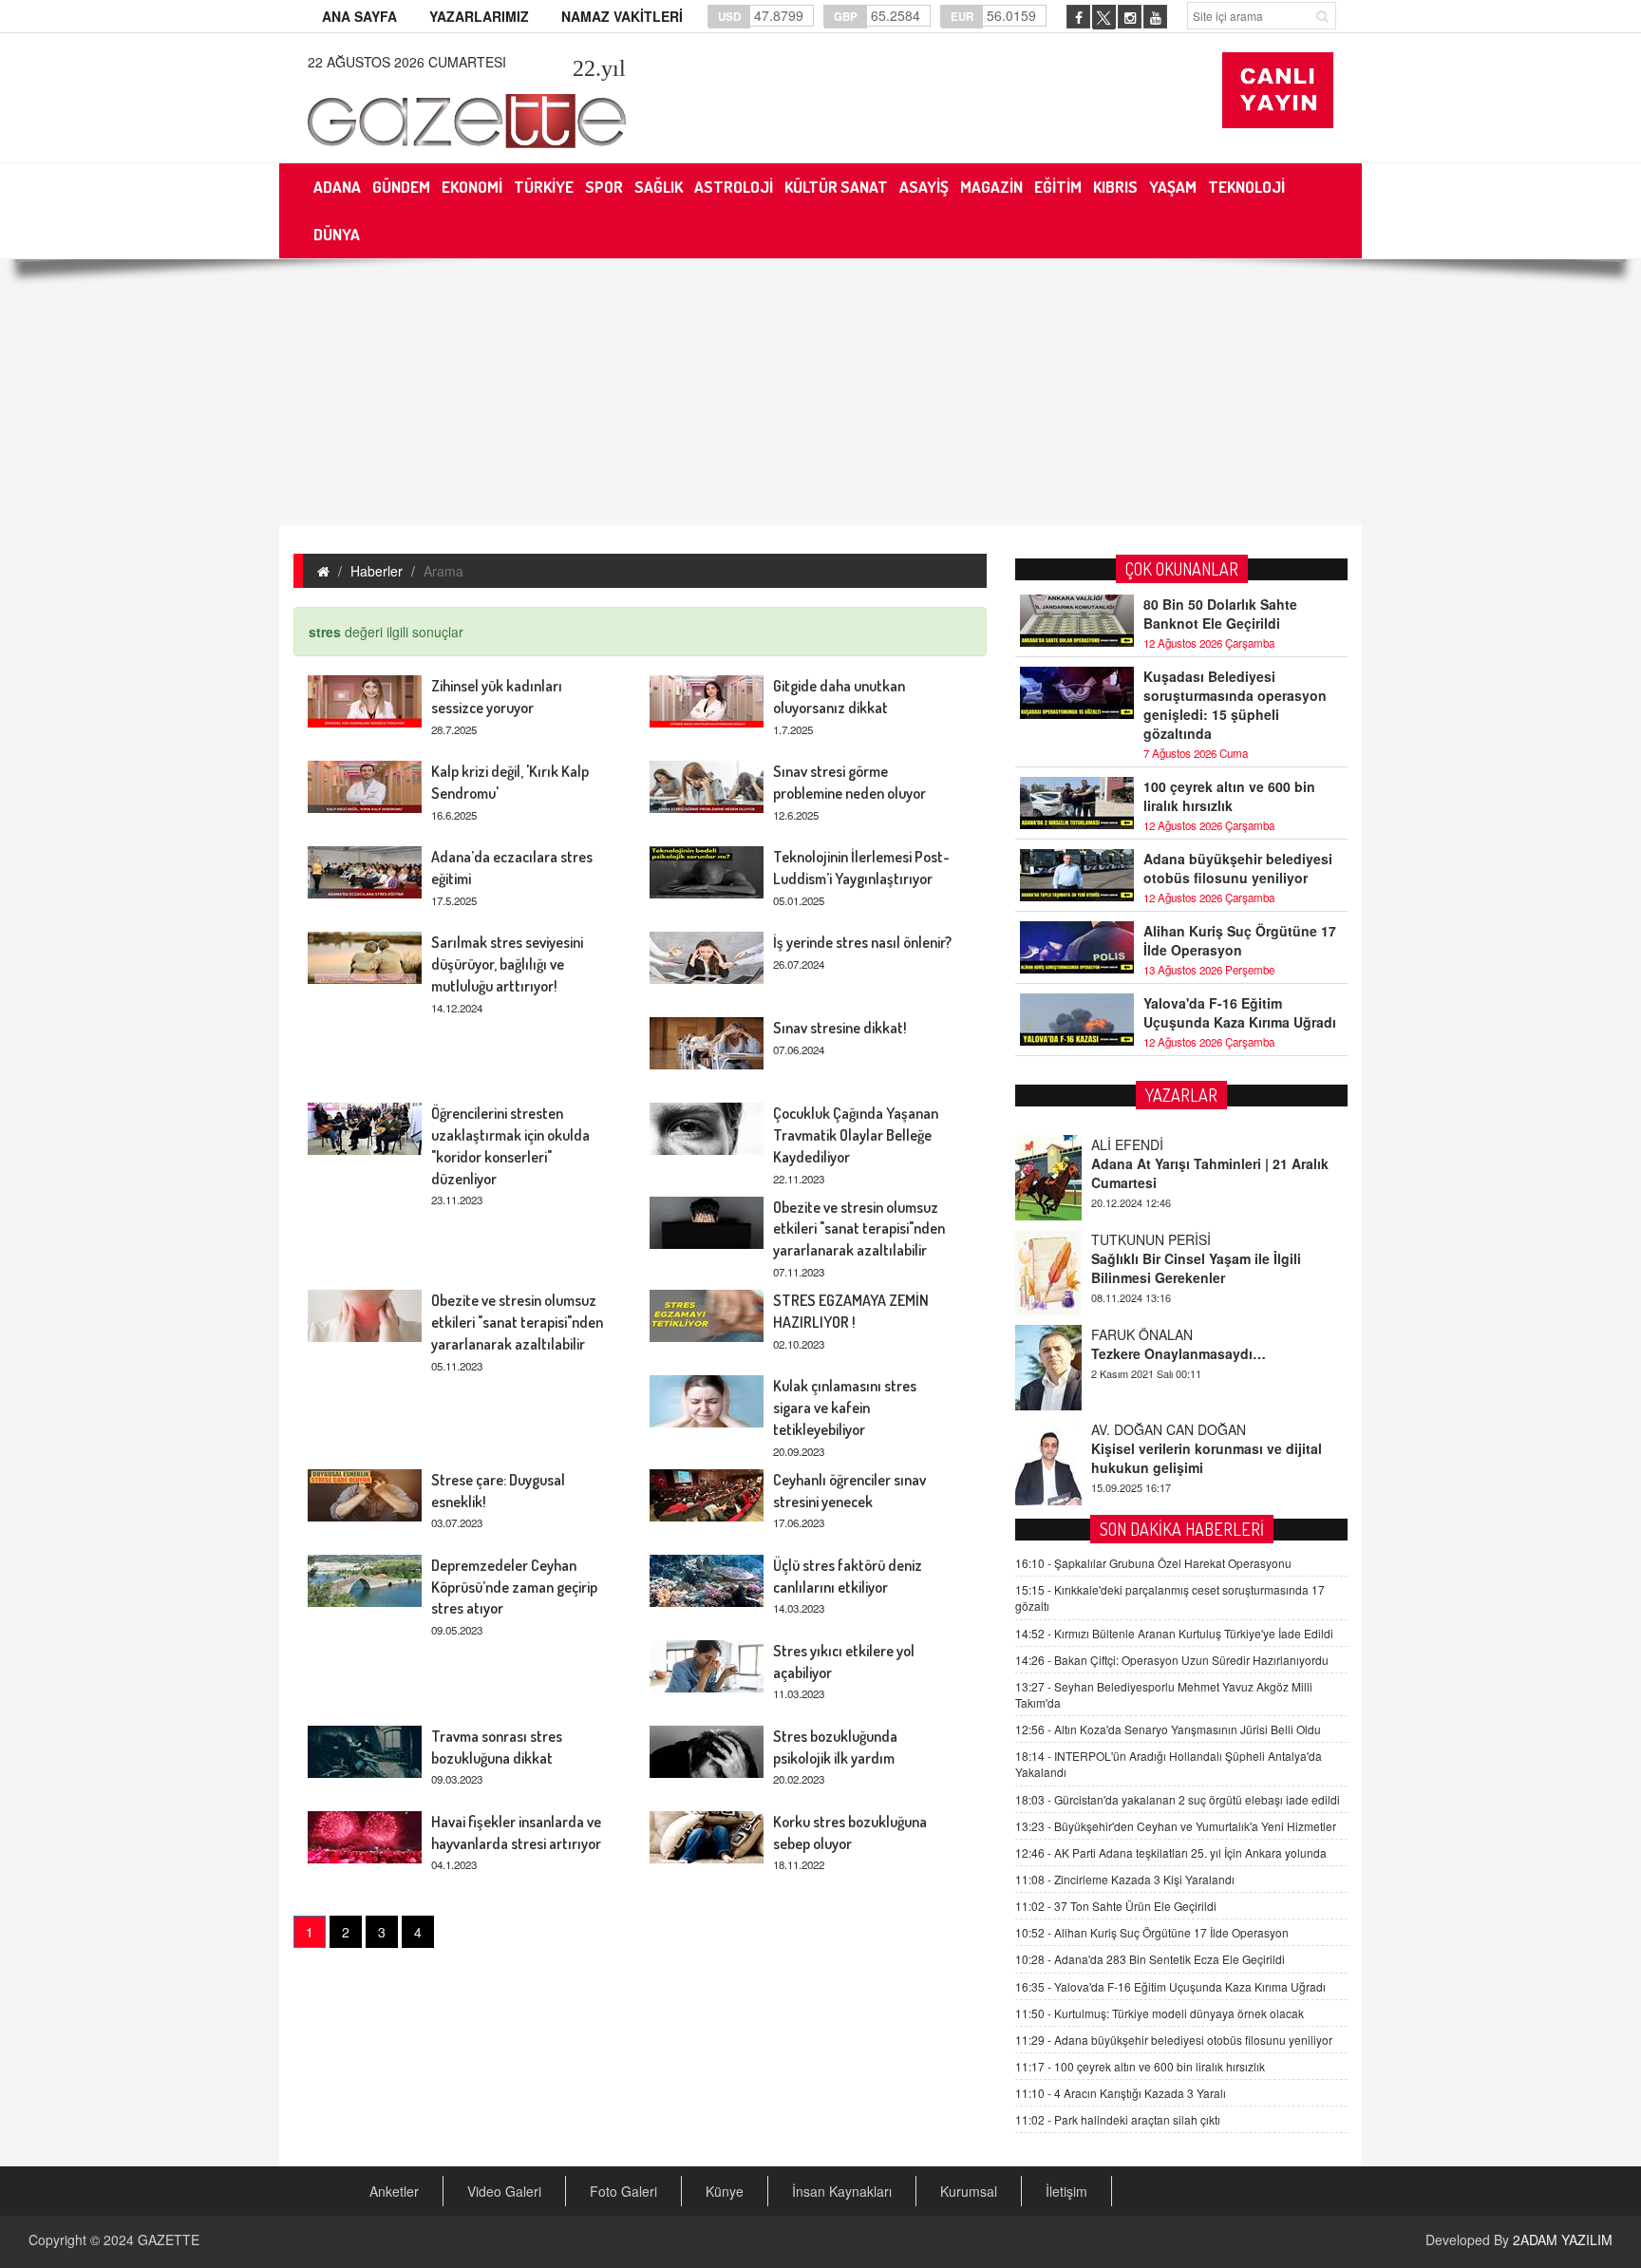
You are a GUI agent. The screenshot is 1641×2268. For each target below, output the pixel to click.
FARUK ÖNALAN (1142, 1334)
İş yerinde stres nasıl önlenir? (862, 942)
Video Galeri (504, 2191)
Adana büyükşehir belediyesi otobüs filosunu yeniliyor (1238, 868)
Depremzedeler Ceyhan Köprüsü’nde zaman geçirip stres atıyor (514, 1587)
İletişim (1066, 2191)
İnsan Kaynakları (842, 2191)
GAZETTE (169, 2240)
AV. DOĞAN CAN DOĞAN (1169, 1429)
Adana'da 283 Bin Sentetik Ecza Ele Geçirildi (1150, 1959)
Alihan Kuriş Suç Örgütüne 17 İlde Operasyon (1240, 940)
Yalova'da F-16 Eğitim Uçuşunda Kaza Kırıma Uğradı (1240, 1012)
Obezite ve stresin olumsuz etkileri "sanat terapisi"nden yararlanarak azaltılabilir (859, 1229)
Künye (725, 2191)
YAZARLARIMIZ (479, 16)
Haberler (377, 571)
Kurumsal (969, 2191)
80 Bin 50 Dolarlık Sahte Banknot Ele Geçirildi (1220, 614)
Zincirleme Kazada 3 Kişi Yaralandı (1125, 1879)
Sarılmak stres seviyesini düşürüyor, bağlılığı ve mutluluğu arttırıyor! (507, 964)
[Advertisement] (820, 392)
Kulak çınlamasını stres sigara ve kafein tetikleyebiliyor (845, 1408)
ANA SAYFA (359, 16)
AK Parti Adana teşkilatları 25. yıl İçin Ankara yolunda (1171, 1852)
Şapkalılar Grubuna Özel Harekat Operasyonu (1153, 1563)
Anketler (394, 2191)
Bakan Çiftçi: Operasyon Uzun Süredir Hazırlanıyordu (1172, 1660)
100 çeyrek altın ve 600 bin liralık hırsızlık (1229, 796)
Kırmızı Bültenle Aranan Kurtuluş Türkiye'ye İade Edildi (1174, 1633)
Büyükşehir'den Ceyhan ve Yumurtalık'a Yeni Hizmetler (1176, 1826)
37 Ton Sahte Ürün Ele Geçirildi (1116, 1906)
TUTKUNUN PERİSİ (1151, 1239)
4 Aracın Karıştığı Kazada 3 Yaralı (1121, 2093)
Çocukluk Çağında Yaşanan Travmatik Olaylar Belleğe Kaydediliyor (856, 1135)
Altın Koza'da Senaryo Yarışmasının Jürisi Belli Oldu (1168, 1729)
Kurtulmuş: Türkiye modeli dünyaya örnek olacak (1160, 2013)
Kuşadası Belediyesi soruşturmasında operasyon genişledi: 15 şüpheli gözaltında (1235, 705)
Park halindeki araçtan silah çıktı (1118, 2119)
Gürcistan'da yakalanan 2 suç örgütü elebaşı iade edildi (1178, 1799)
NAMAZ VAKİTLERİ (622, 16)
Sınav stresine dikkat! (840, 1028)
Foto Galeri (623, 2191)
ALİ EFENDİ (1127, 1144)
